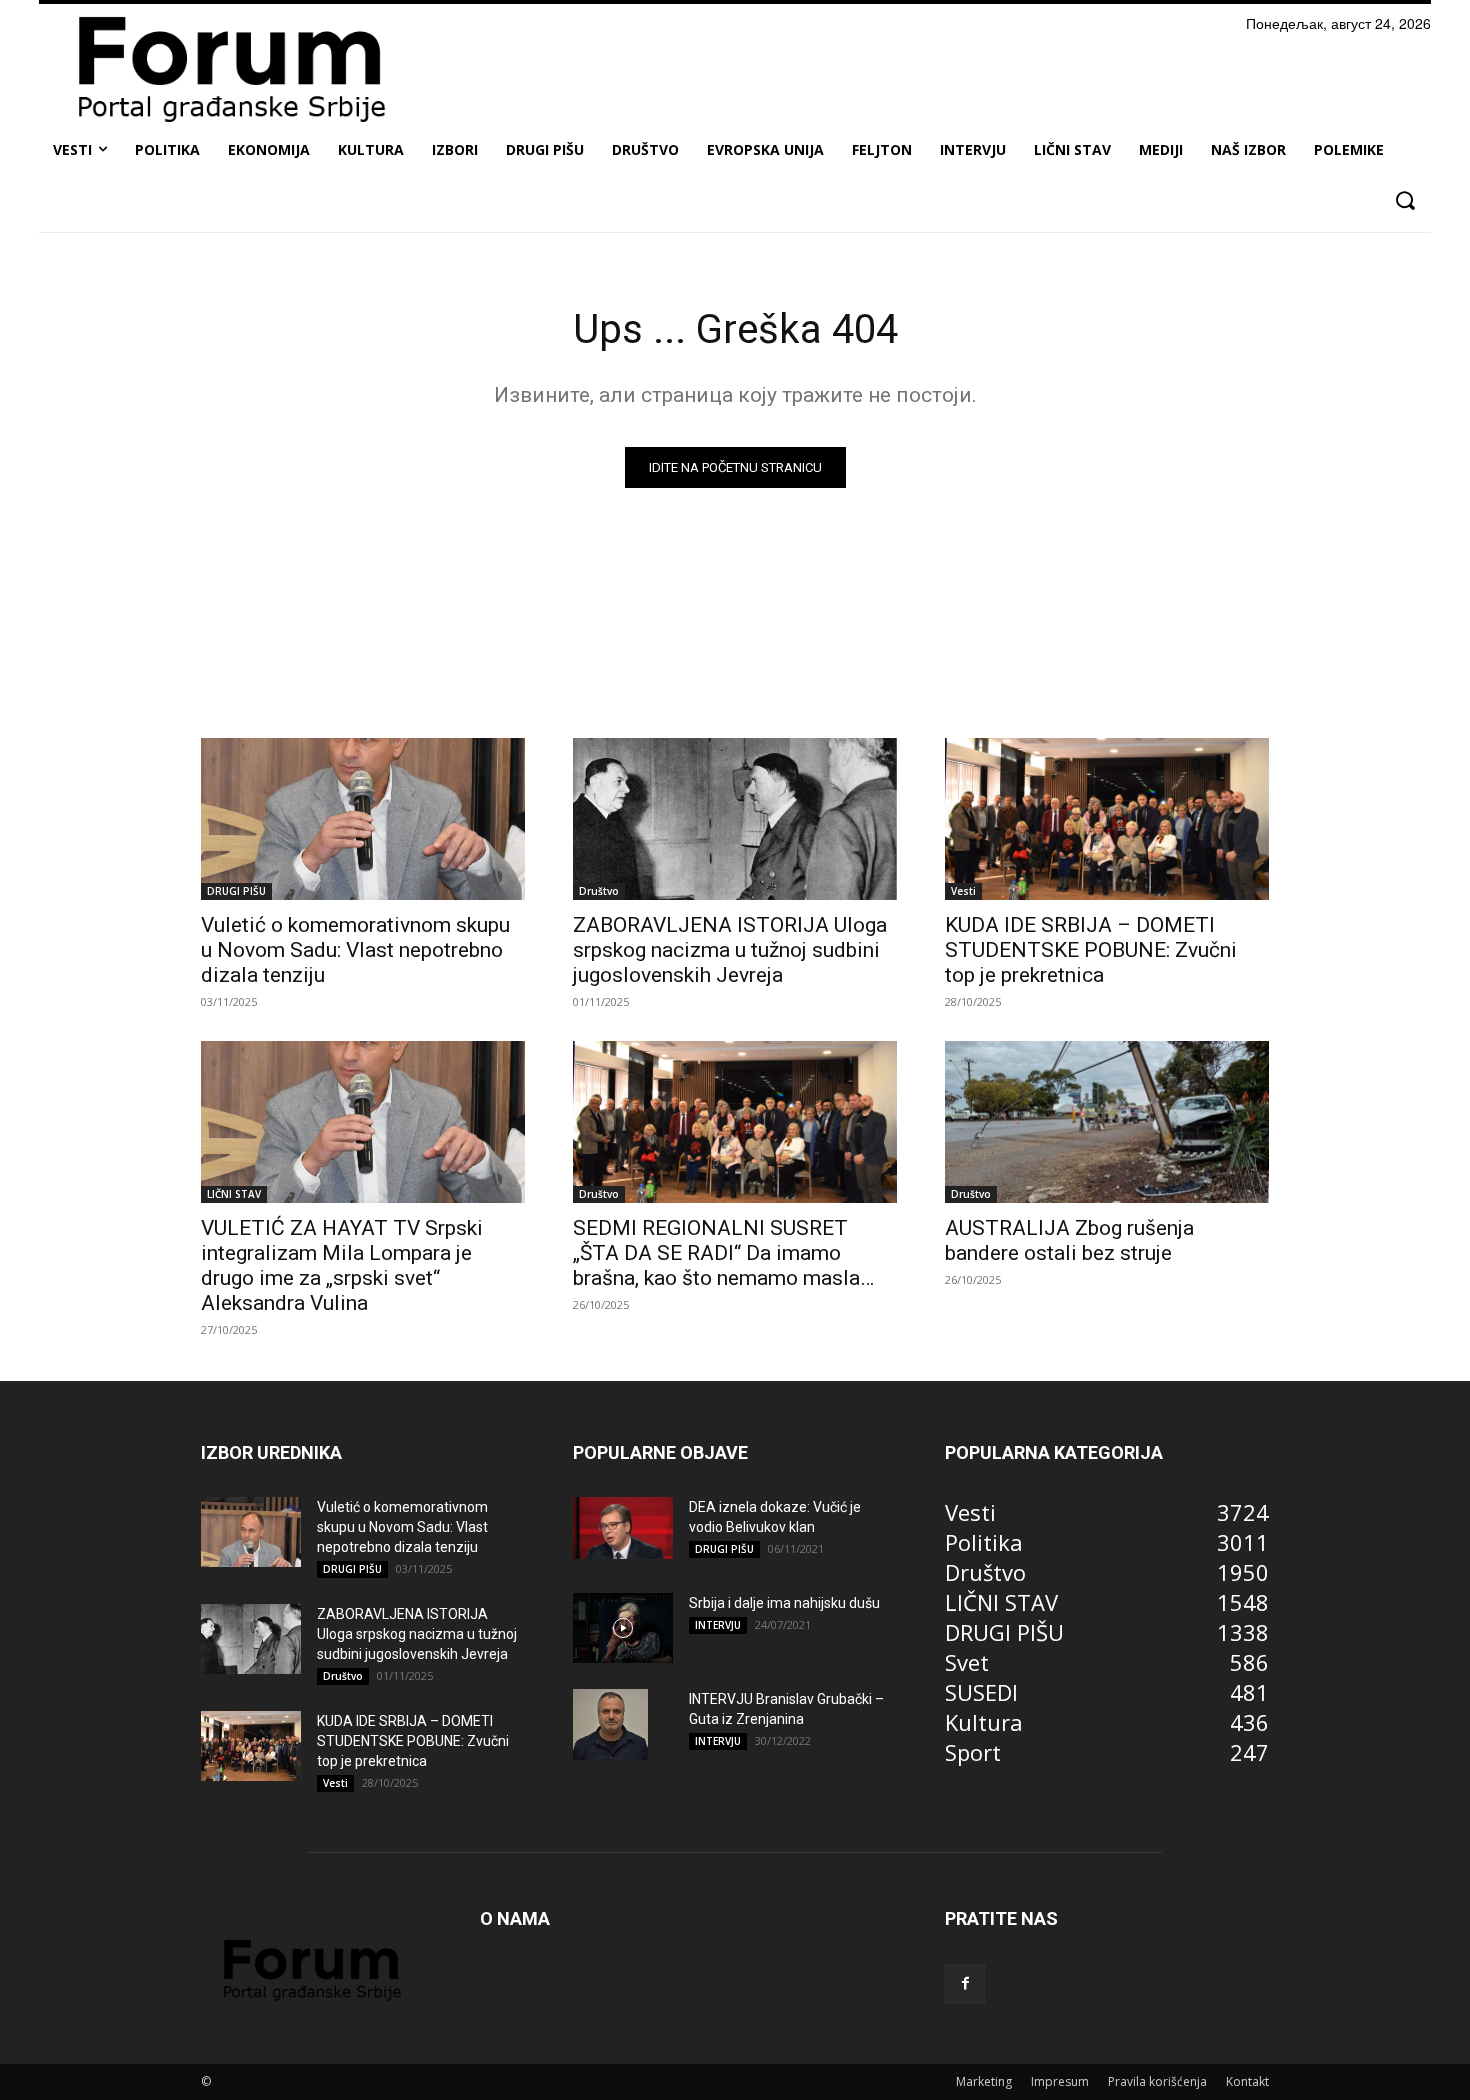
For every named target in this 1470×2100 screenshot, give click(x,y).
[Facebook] (965, 1984)
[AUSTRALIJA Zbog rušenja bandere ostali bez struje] (1107, 1122)
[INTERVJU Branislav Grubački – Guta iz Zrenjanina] (610, 1724)
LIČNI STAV (234, 1194)
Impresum (1060, 2081)
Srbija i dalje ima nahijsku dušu (784, 1603)
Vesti (963, 891)
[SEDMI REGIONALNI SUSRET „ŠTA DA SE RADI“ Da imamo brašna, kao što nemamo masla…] (735, 1122)
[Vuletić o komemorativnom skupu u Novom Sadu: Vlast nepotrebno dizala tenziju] (363, 819)
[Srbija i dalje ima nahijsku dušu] (623, 1628)
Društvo (599, 891)
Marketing (984, 2081)
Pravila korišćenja (1157, 2081)
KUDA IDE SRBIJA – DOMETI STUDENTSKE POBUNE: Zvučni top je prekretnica (1091, 950)
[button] (1404, 200)
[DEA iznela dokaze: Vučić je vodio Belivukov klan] (623, 1528)
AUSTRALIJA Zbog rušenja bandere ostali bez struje (1069, 1240)
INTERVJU (718, 1625)
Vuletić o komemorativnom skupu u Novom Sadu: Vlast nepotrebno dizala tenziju (355, 950)
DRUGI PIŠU (236, 891)
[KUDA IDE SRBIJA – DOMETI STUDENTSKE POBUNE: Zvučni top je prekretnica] (1107, 819)
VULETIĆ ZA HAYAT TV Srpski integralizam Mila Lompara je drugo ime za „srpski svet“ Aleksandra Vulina (342, 1265)
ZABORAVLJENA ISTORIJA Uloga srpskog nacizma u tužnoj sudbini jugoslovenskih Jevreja (730, 950)
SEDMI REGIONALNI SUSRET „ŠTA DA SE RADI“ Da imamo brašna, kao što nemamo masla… (723, 1253)
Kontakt (1247, 2081)
